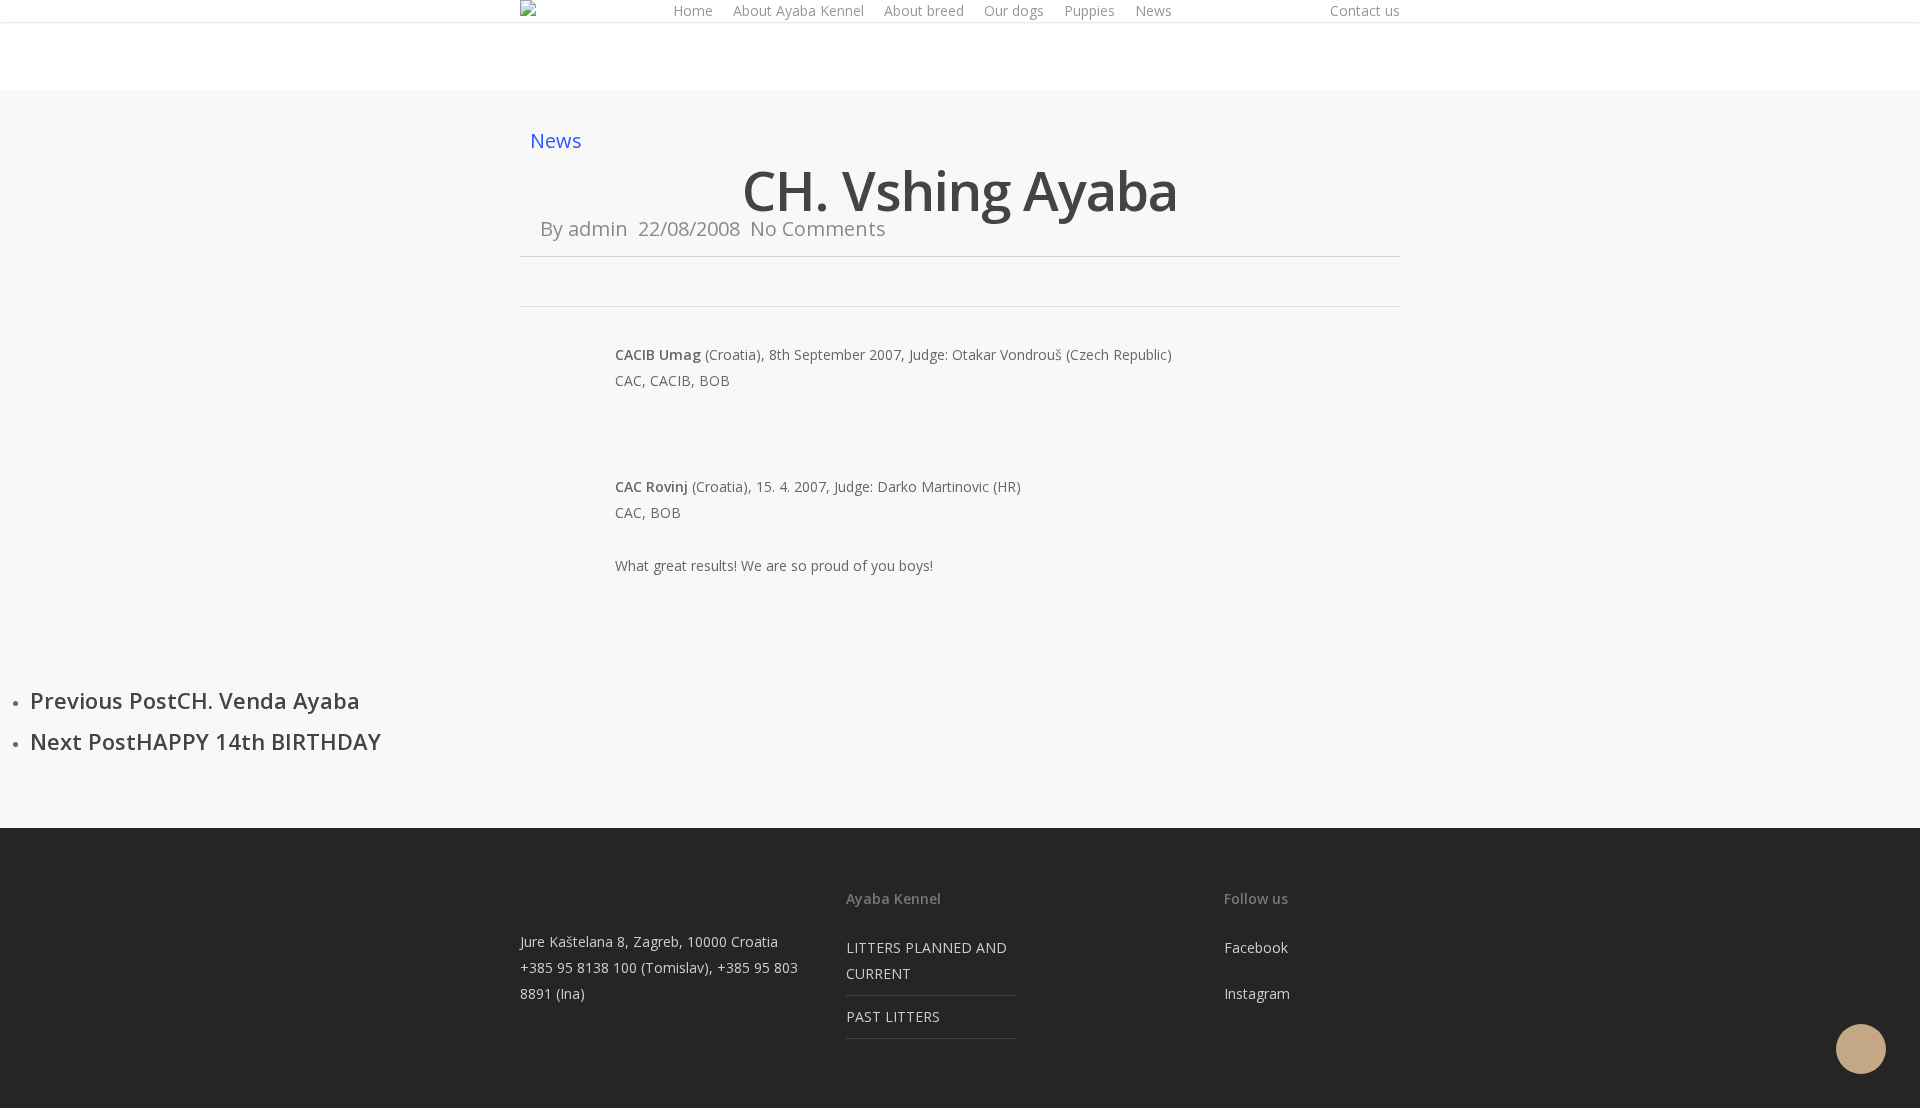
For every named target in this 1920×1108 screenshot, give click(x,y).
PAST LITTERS (893, 1016)
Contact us (1365, 10)
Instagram (1257, 993)
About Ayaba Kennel (798, 10)
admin (598, 228)
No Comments (818, 228)
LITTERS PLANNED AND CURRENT (926, 960)
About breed (924, 10)
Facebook (1256, 947)
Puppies (1089, 10)
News (1153, 10)
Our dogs (1014, 10)
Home (693, 10)
